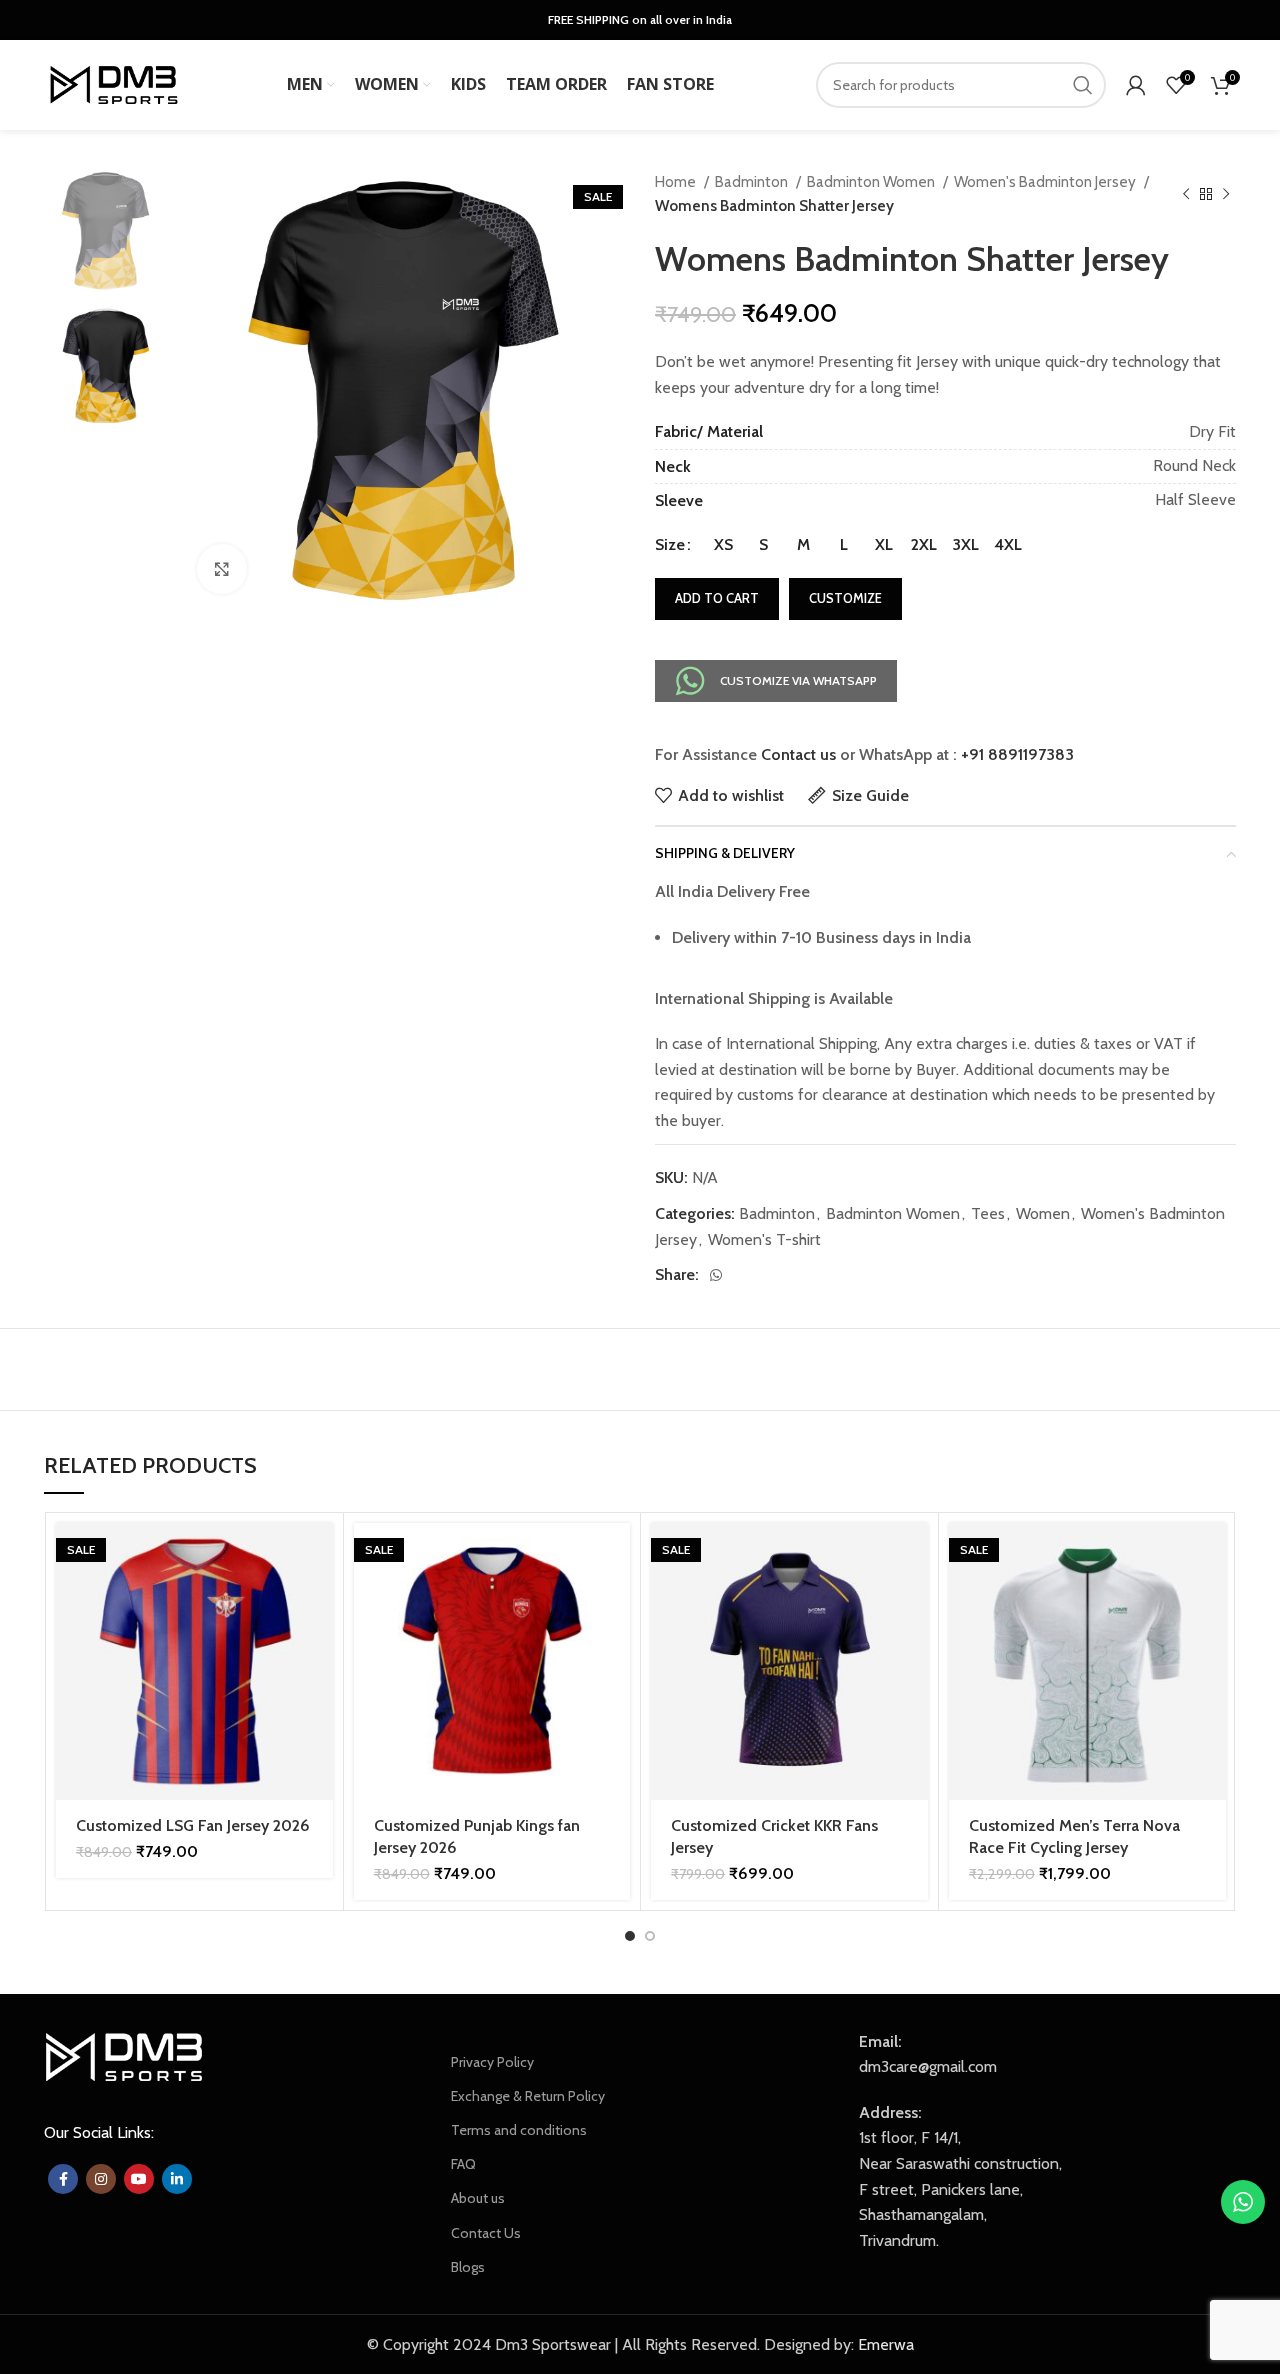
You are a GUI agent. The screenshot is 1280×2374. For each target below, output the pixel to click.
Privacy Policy (492, 2062)
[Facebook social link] (63, 2179)
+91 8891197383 (1017, 754)
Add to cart (717, 598)
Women (1043, 1213)
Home (677, 181)
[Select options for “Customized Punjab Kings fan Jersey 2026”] (615, 1555)
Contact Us (486, 2233)
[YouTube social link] (139, 2179)
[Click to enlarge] (222, 569)
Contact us (798, 754)
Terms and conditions (519, 2130)
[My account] (1136, 85)
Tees (988, 1213)
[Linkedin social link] (177, 2179)
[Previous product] (1186, 194)
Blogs (468, 2267)
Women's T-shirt (764, 1239)
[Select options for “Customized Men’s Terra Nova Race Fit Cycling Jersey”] (1211, 1555)
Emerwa (886, 2344)
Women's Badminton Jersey (1046, 181)
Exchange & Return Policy (528, 2096)
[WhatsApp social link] (716, 1275)
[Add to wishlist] (318, 1645)
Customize (845, 598)
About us (478, 2198)
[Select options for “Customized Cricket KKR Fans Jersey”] (913, 1555)
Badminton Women (872, 181)
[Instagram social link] (101, 2179)
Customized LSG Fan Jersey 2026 (193, 1825)
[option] (105, 230)
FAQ (463, 2164)
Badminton (753, 181)
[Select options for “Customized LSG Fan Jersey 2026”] (318, 1555)
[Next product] (1226, 194)
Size (670, 544)
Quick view (318, 1600)
